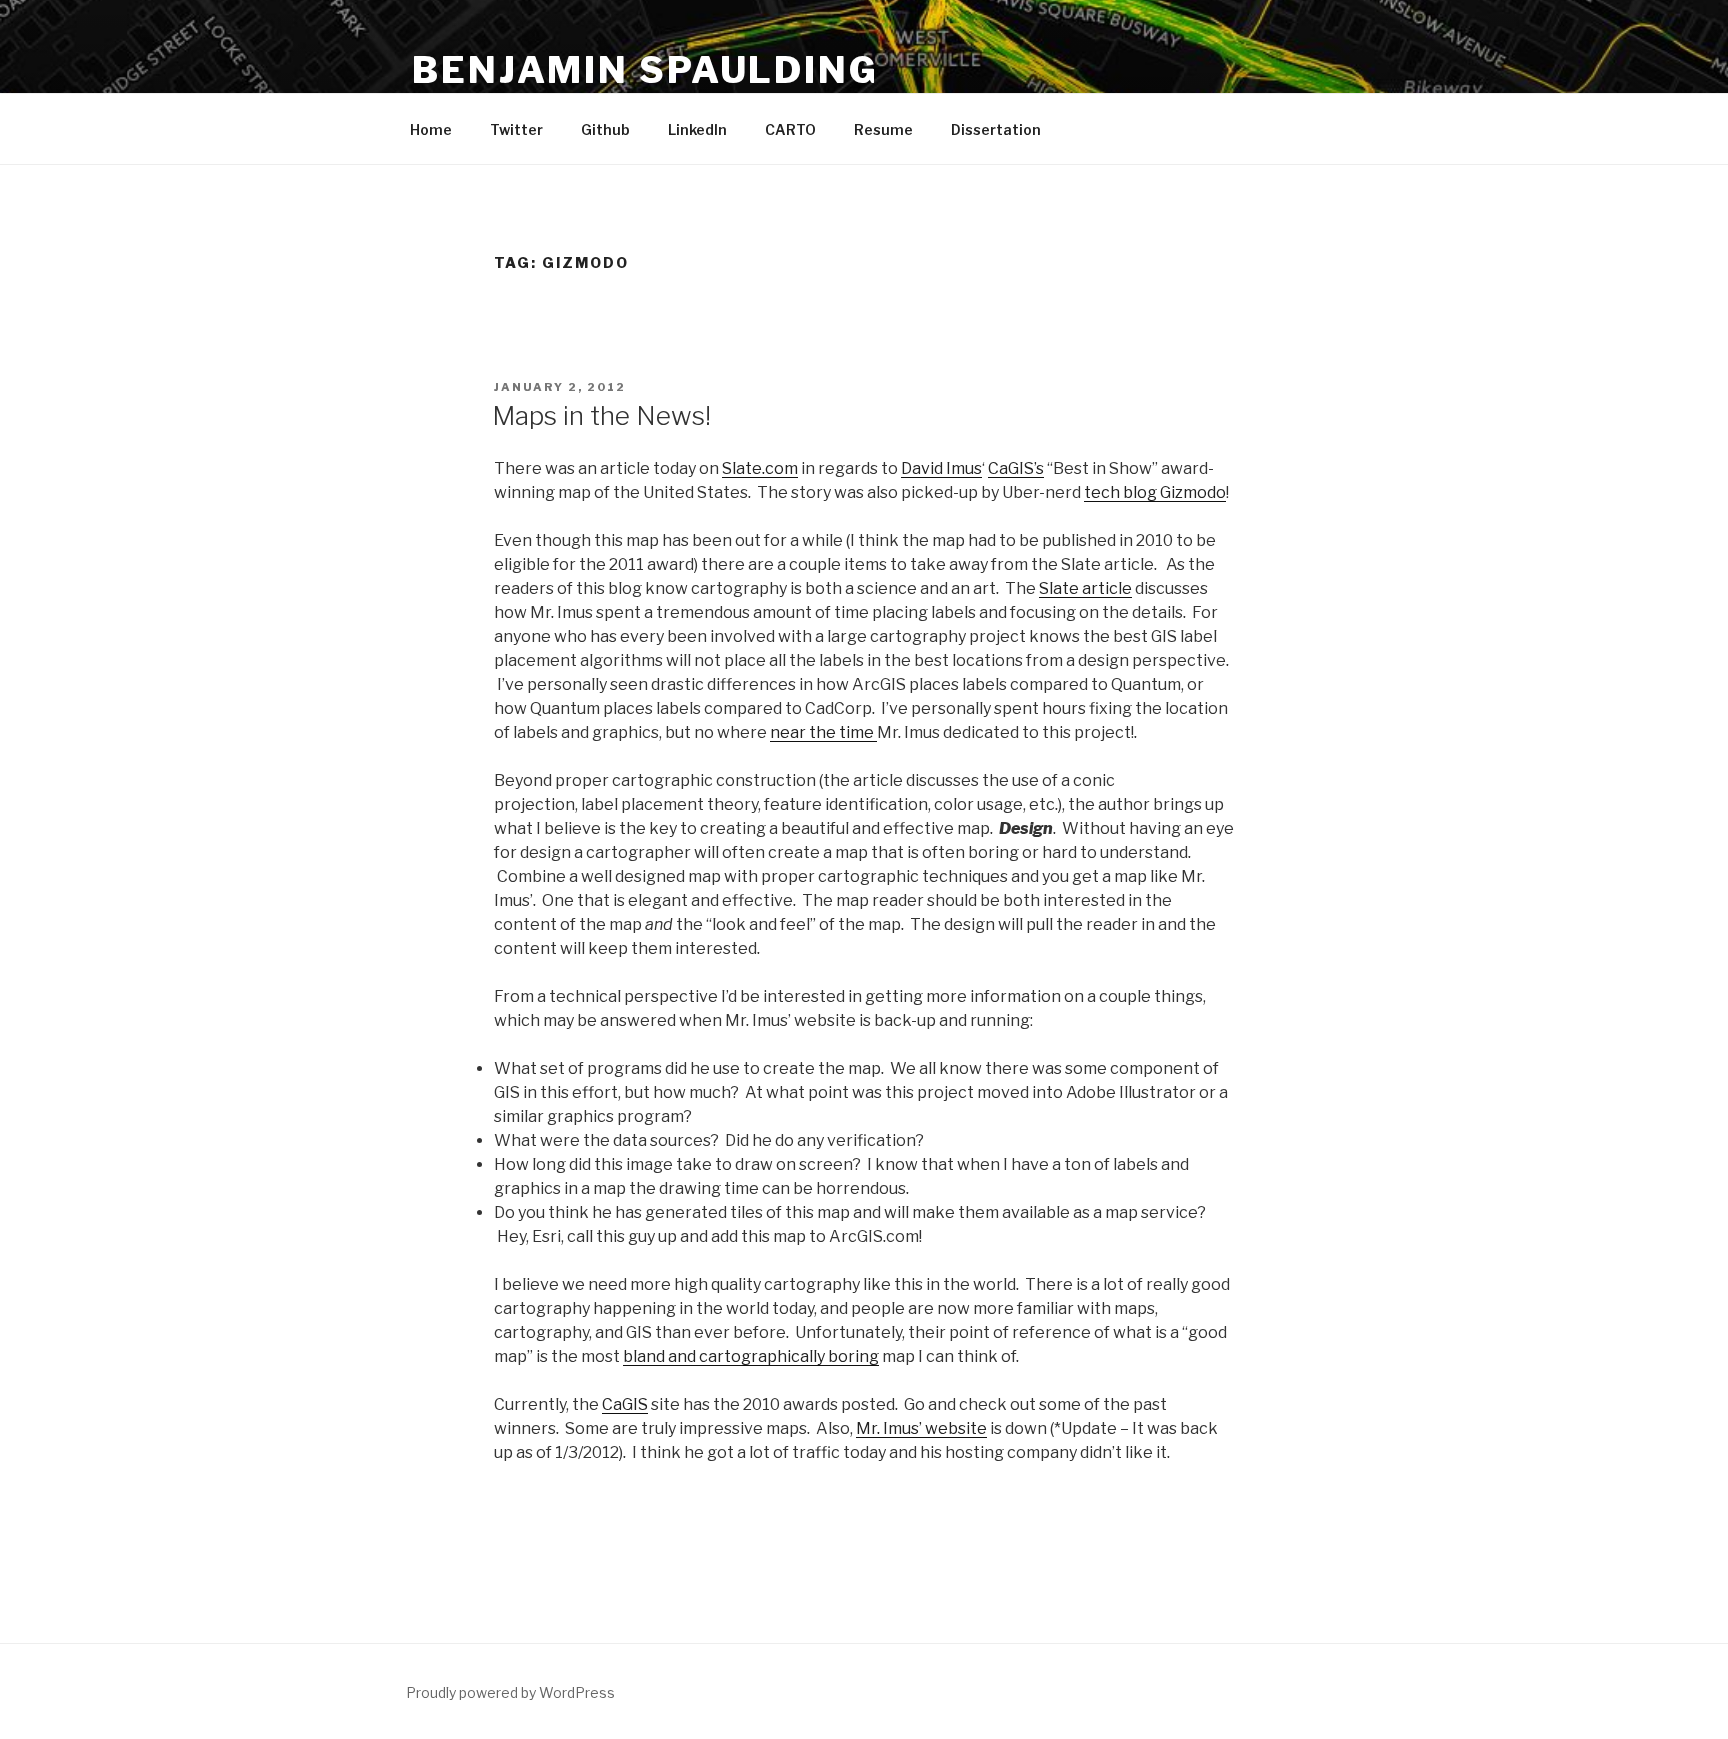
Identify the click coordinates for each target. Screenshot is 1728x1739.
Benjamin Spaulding (645, 70)
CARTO (790, 129)
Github (605, 129)
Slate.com (760, 468)
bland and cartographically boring (751, 1356)
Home (431, 129)
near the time (823, 732)
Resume (883, 129)
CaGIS (625, 1404)
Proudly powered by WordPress (510, 1692)
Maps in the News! (601, 415)
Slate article (1085, 588)
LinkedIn (697, 129)
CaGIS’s (1016, 468)
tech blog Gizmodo (1155, 492)
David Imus (941, 468)
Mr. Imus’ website (921, 1428)
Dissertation (996, 129)
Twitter (516, 129)
